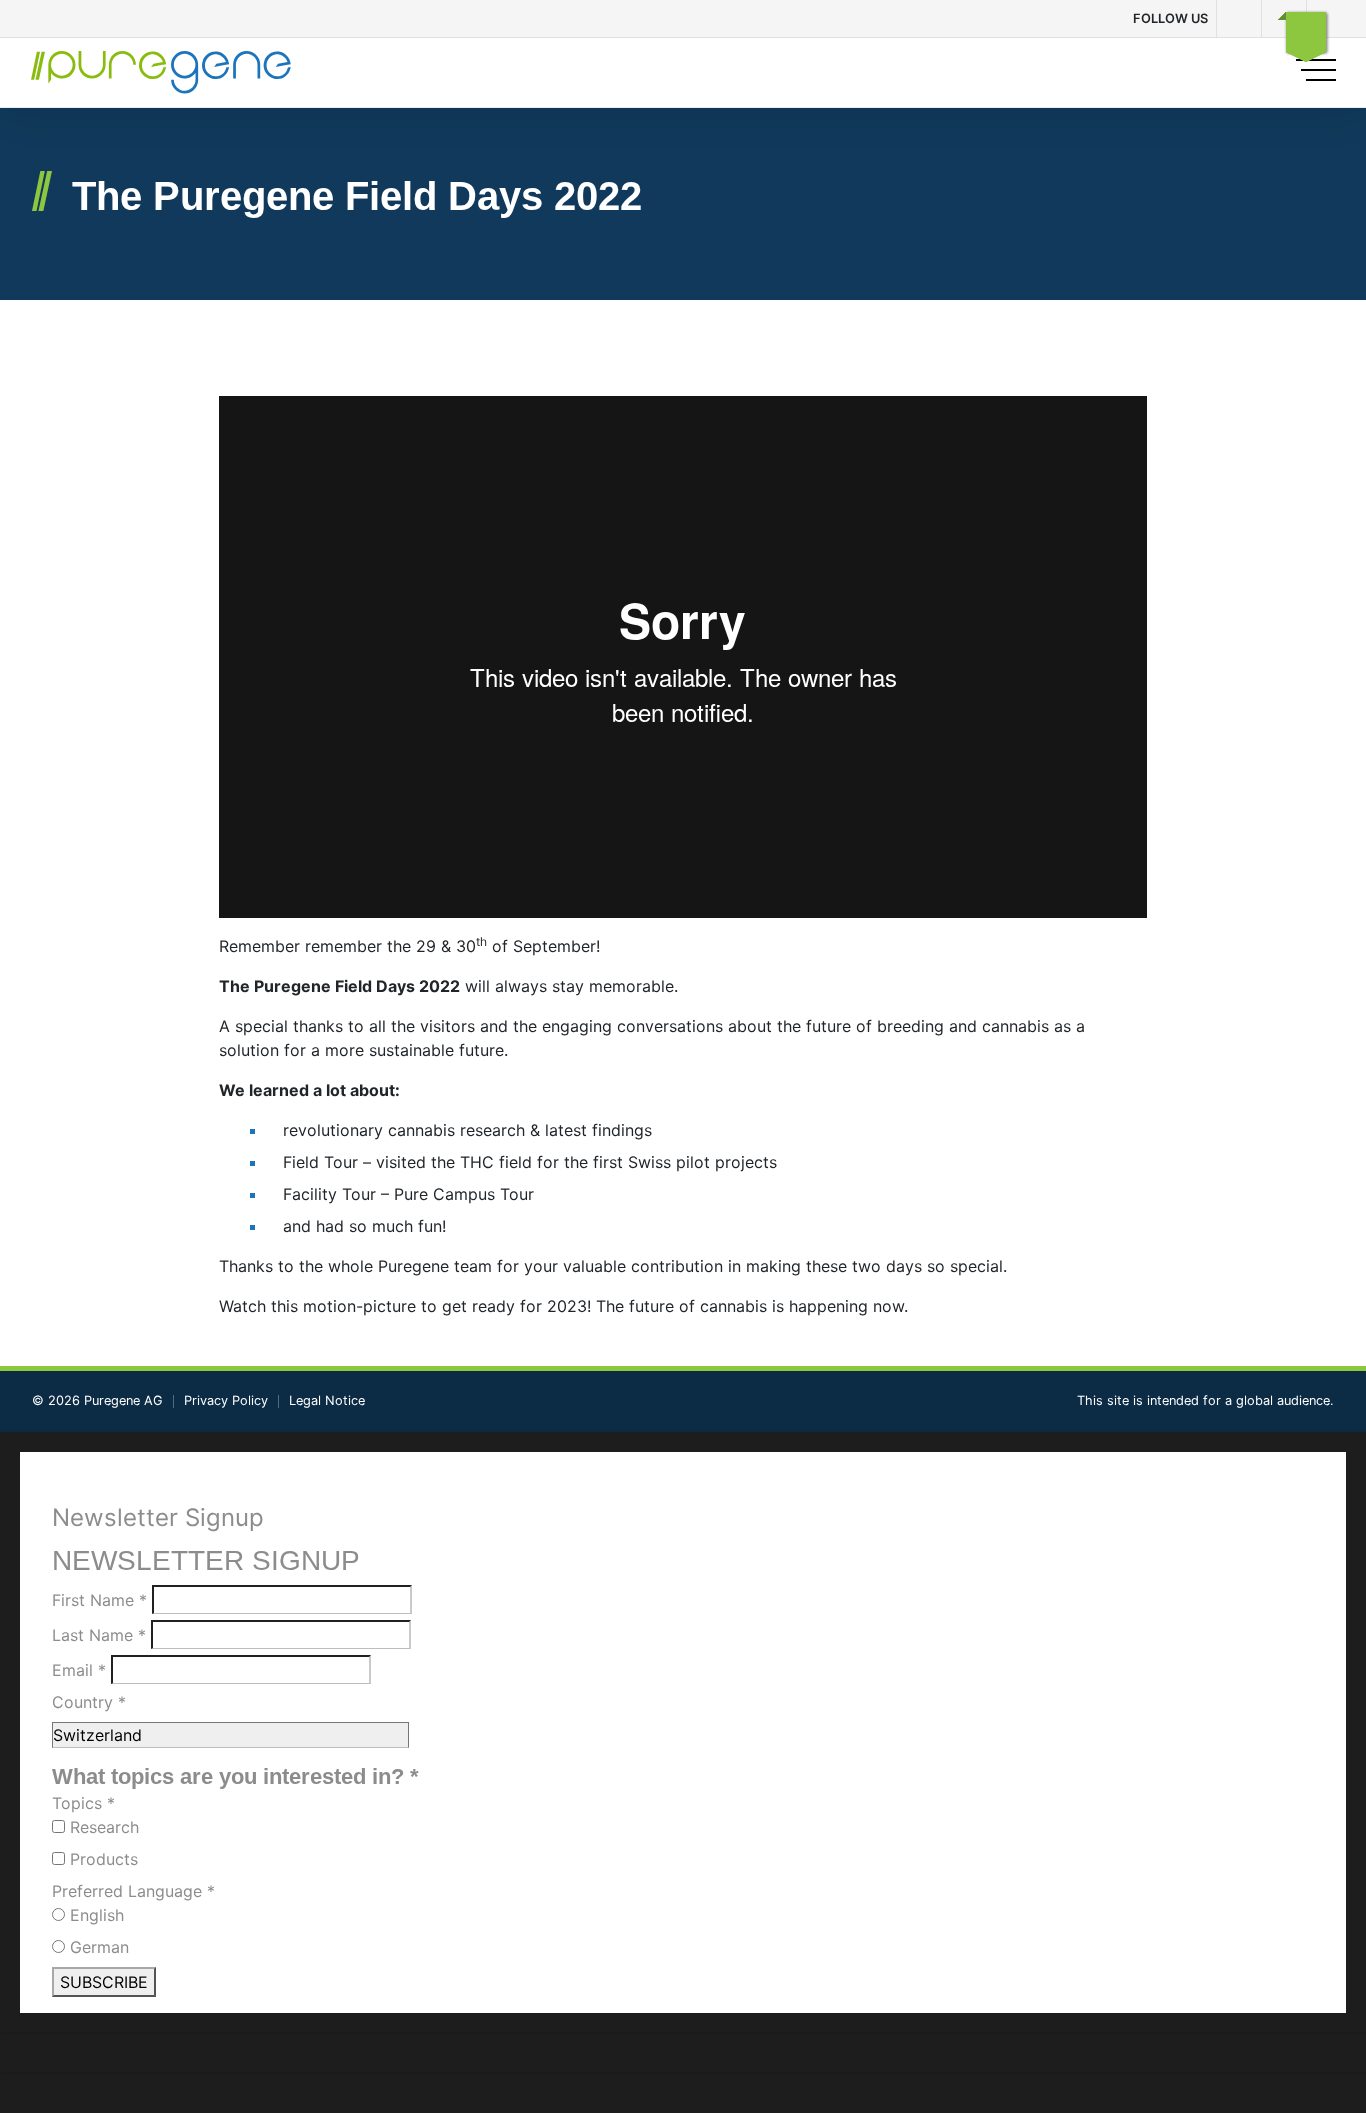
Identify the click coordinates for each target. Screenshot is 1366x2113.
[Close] (1306, 32)
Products (101, 1859)
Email (79, 1670)
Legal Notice (327, 1400)
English (94, 1915)
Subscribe (104, 1982)
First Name (99, 1600)
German (97, 1947)
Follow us (1170, 18)
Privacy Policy (226, 1400)
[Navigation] (1315, 70)
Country (89, 1702)
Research (102, 1827)
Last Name (99, 1635)
